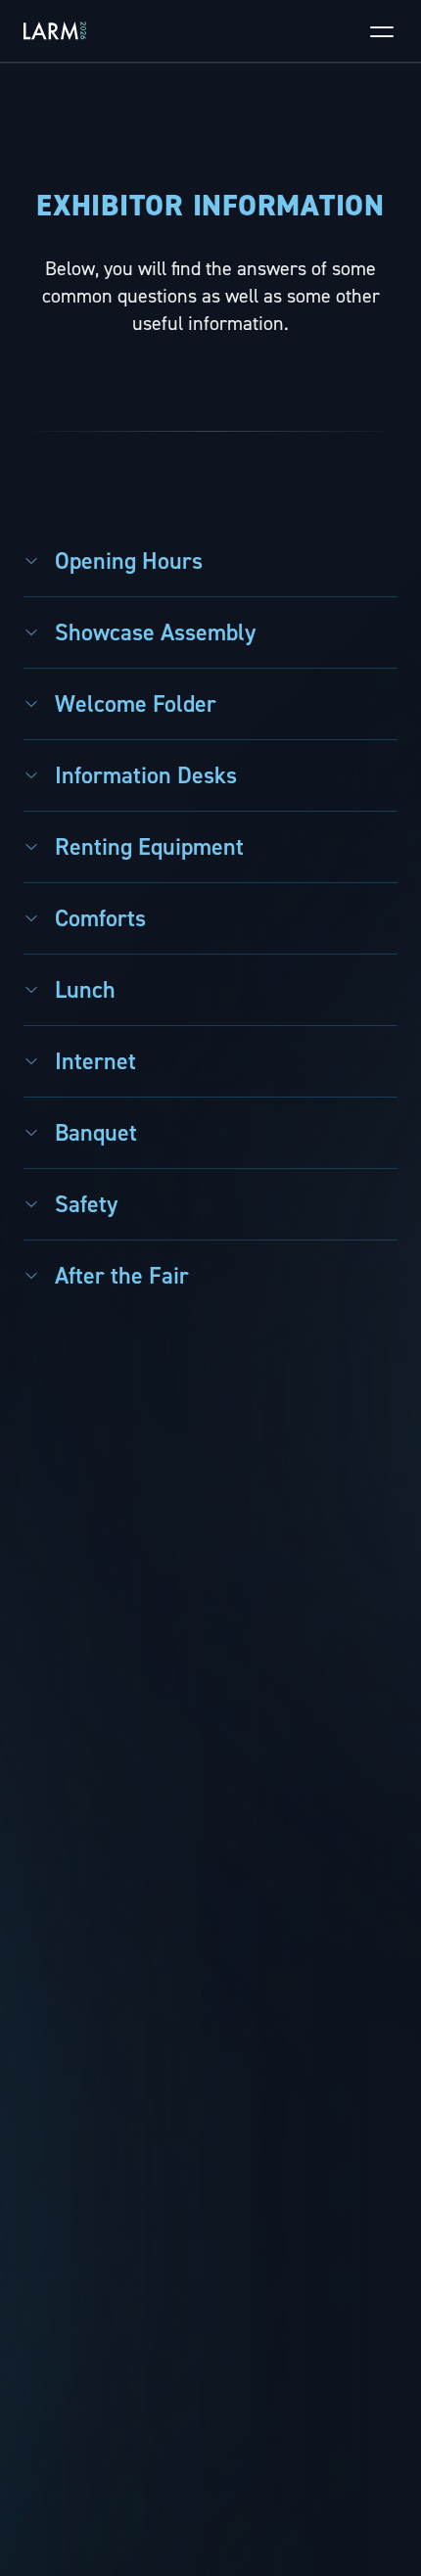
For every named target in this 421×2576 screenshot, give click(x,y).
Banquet (96, 1133)
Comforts (100, 918)
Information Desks (146, 775)
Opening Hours (129, 561)
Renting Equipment (149, 847)
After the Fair (122, 1276)
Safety (86, 1204)
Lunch (85, 990)
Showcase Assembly (155, 632)
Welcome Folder (136, 704)
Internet (95, 1061)
